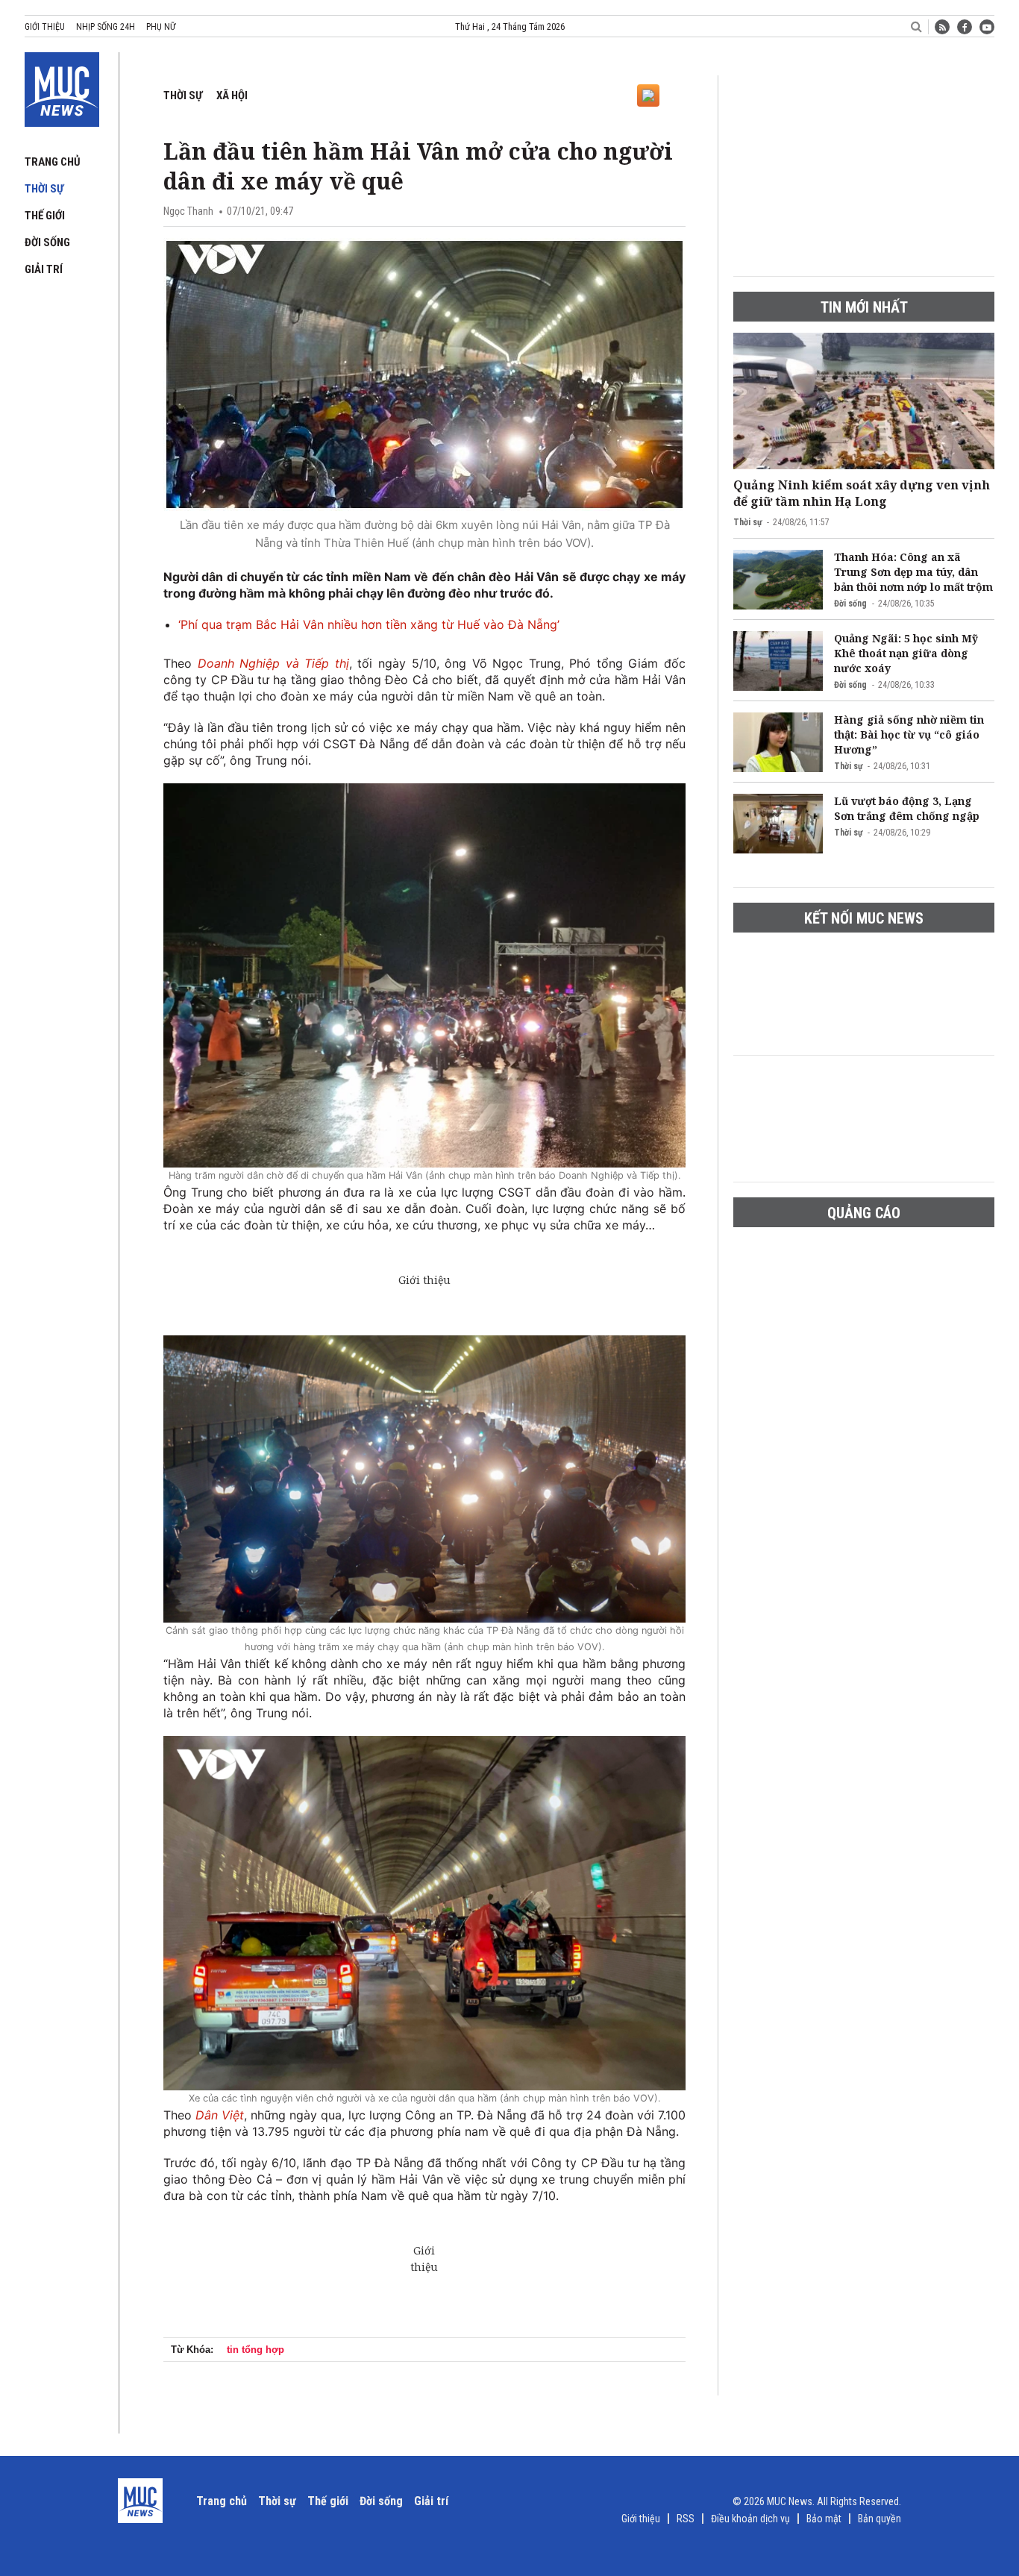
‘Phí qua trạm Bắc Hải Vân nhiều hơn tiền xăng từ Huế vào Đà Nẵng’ (369, 624)
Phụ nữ (161, 27)
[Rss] (942, 27)
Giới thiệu (45, 27)
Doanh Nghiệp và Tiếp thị (273, 663)
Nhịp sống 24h (106, 27)
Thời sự (44, 189)
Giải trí (44, 269)
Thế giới (45, 216)
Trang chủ (53, 162)
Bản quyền (880, 2519)
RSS (686, 2519)
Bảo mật (824, 2519)
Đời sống (47, 242)
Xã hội (232, 95)
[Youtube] (987, 27)
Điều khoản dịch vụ (750, 2519)
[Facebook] (965, 27)
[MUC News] (62, 87)
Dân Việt (220, 2115)
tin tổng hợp (255, 2350)
